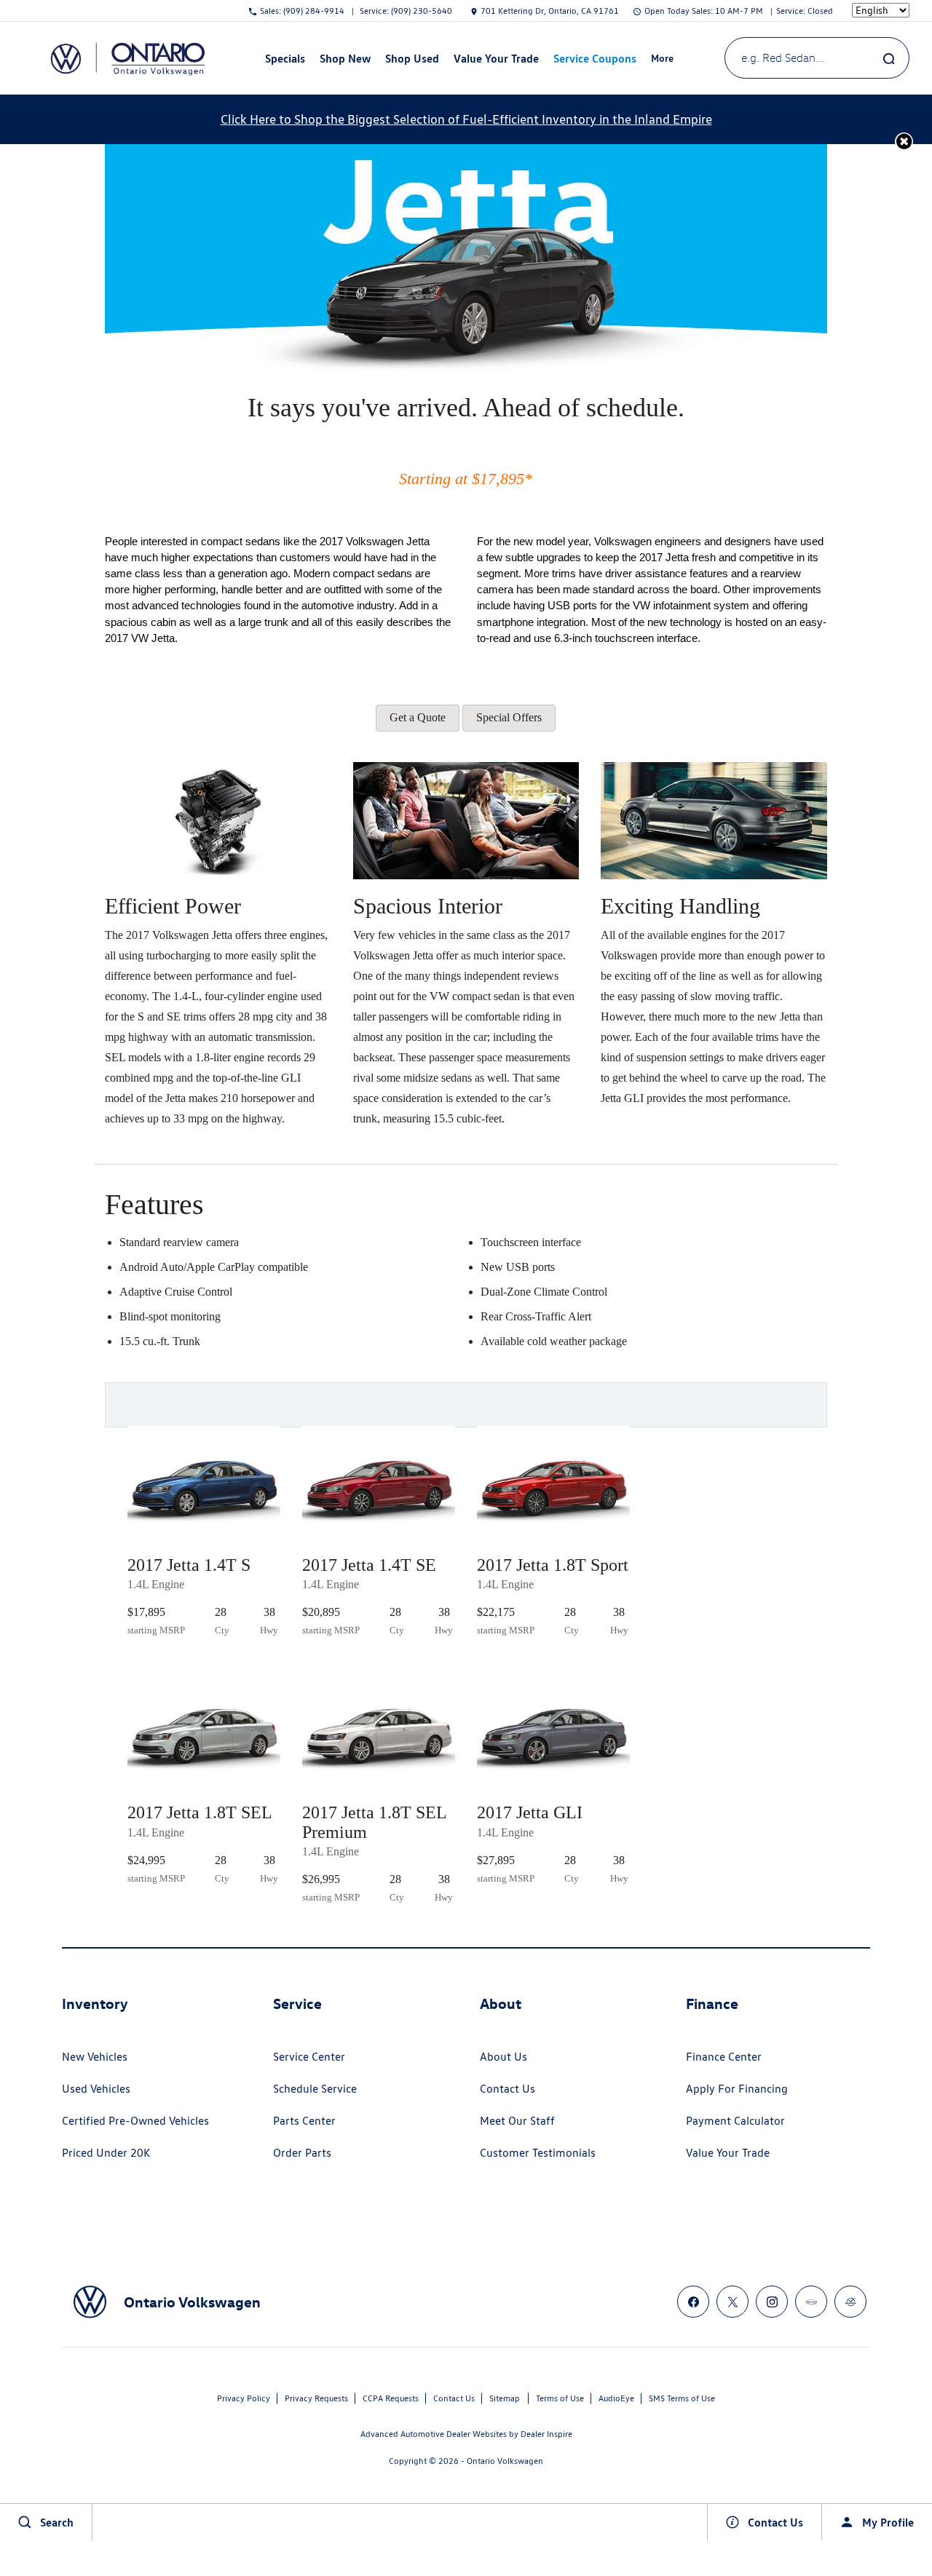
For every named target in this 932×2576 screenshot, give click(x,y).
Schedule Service (315, 2089)
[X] (732, 2302)
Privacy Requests (316, 2398)
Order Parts (302, 2153)
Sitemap (505, 2398)
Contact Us (508, 2089)
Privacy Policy (244, 2398)
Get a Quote (418, 717)
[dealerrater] (850, 2302)
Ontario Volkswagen (505, 2461)
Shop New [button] (345, 61)
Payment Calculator (735, 2121)
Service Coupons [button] (595, 61)
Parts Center (304, 2121)
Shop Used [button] (412, 61)
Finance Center (724, 2057)
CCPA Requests (391, 2398)
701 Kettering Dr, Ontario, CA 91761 (550, 11)
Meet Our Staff (517, 2121)
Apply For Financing (737, 2089)
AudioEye (616, 2398)
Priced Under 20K (106, 2153)
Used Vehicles (96, 2089)
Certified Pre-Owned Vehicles (135, 2121)
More (663, 60)
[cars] (811, 2302)
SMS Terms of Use (682, 2398)
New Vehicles (95, 2057)
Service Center (309, 2057)
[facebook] (693, 2302)
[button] (904, 142)
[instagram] (772, 2302)
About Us (503, 2057)
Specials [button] (285, 61)
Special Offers (509, 717)
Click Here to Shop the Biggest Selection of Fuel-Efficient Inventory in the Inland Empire (466, 119)
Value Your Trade (496, 58)
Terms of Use (560, 2398)
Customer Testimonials (538, 2153)
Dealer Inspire (546, 2434)
